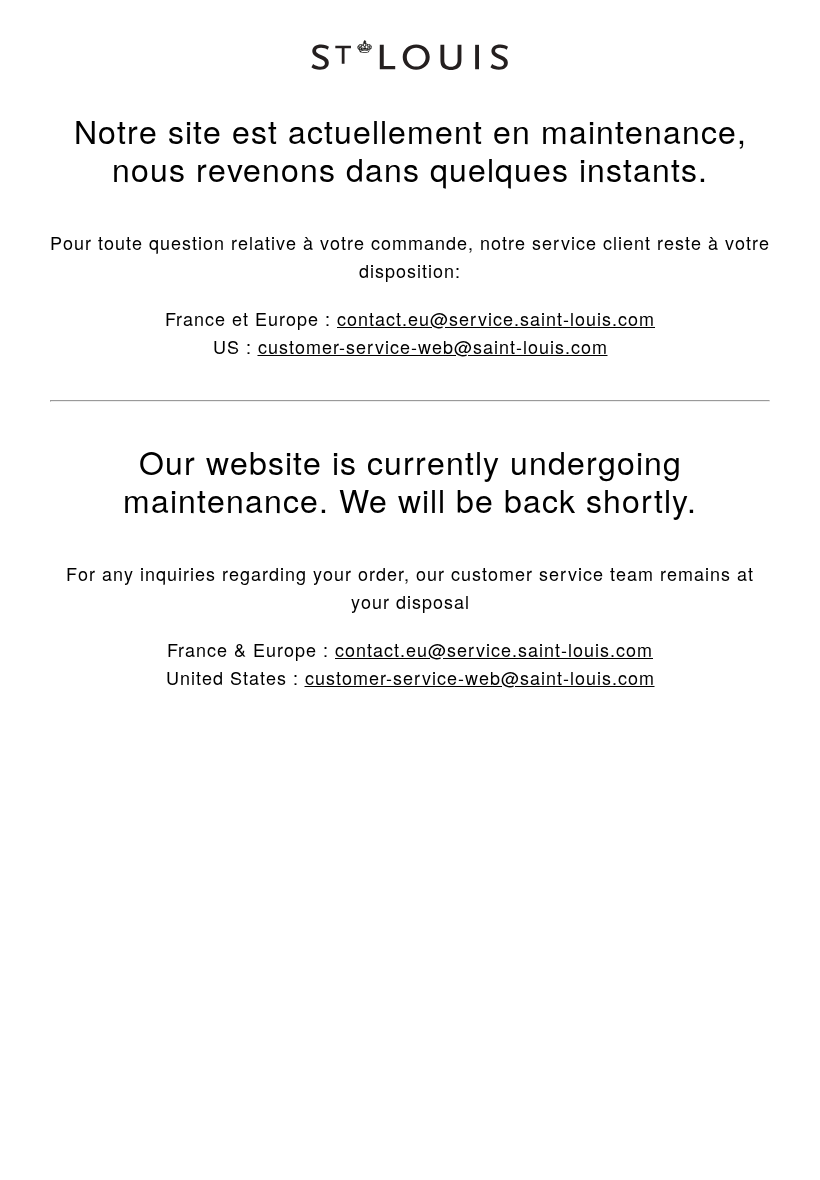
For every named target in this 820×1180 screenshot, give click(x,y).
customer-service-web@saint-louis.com (433, 346)
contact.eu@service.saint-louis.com (496, 318)
